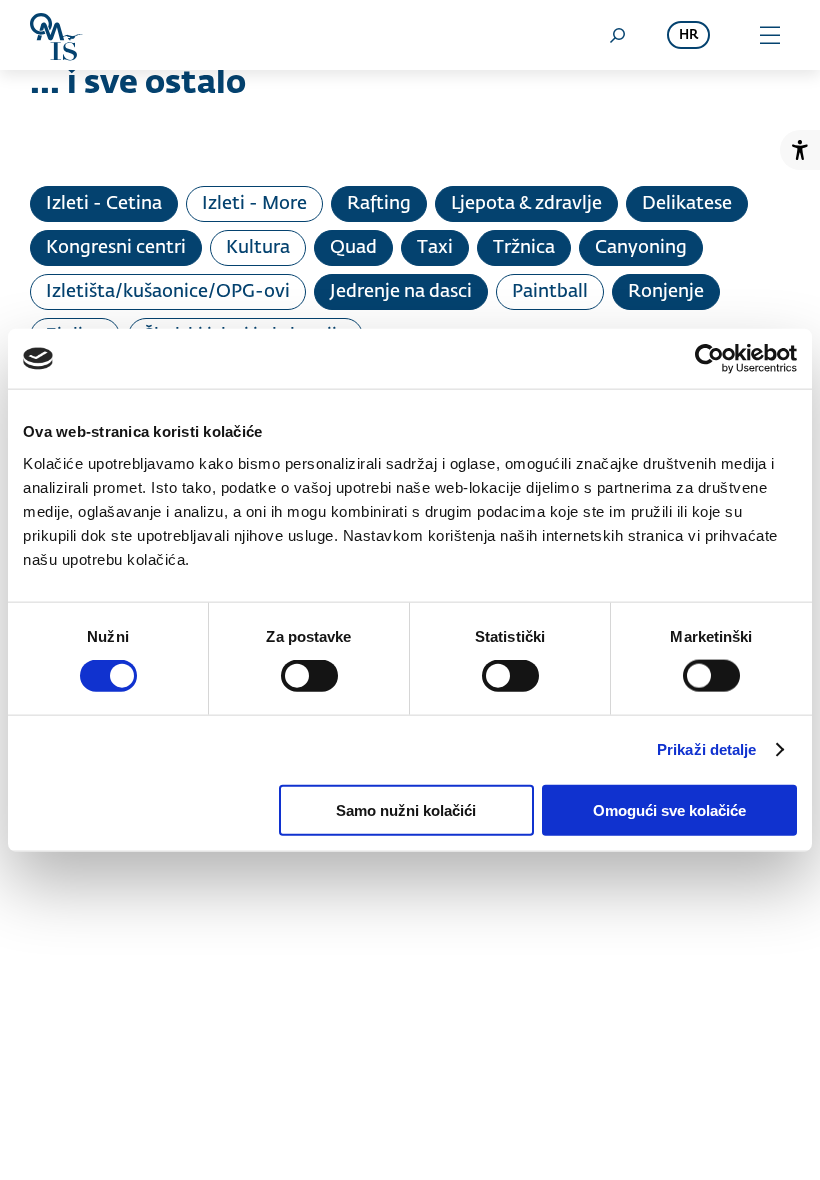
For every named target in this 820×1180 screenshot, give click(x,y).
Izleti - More (254, 204)
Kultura (258, 248)
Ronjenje (666, 292)
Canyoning (641, 248)
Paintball (550, 292)
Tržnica (524, 248)
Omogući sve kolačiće (669, 809)
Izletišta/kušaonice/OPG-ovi (168, 292)
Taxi (435, 248)
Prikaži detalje (707, 749)
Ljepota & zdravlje (526, 204)
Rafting (379, 204)
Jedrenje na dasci (401, 292)
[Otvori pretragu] (617, 35)
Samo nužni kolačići (406, 809)
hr (688, 35)
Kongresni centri (116, 248)
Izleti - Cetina (104, 204)
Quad (353, 248)
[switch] (309, 676)
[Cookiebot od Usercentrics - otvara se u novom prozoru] (709, 359)
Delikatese (687, 204)
